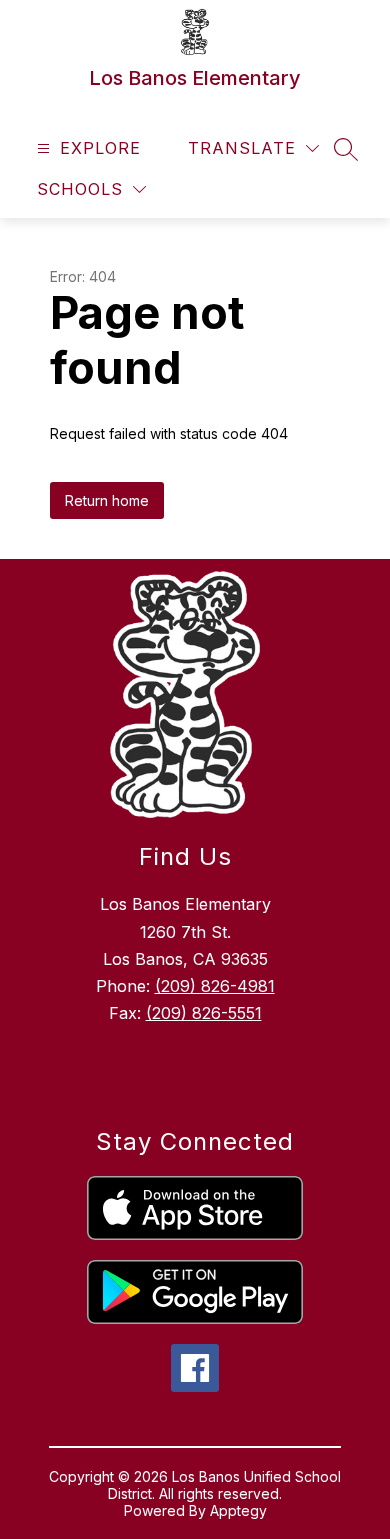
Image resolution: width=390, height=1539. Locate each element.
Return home (107, 500)
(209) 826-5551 (204, 1013)
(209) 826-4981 (215, 986)
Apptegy (238, 1510)
